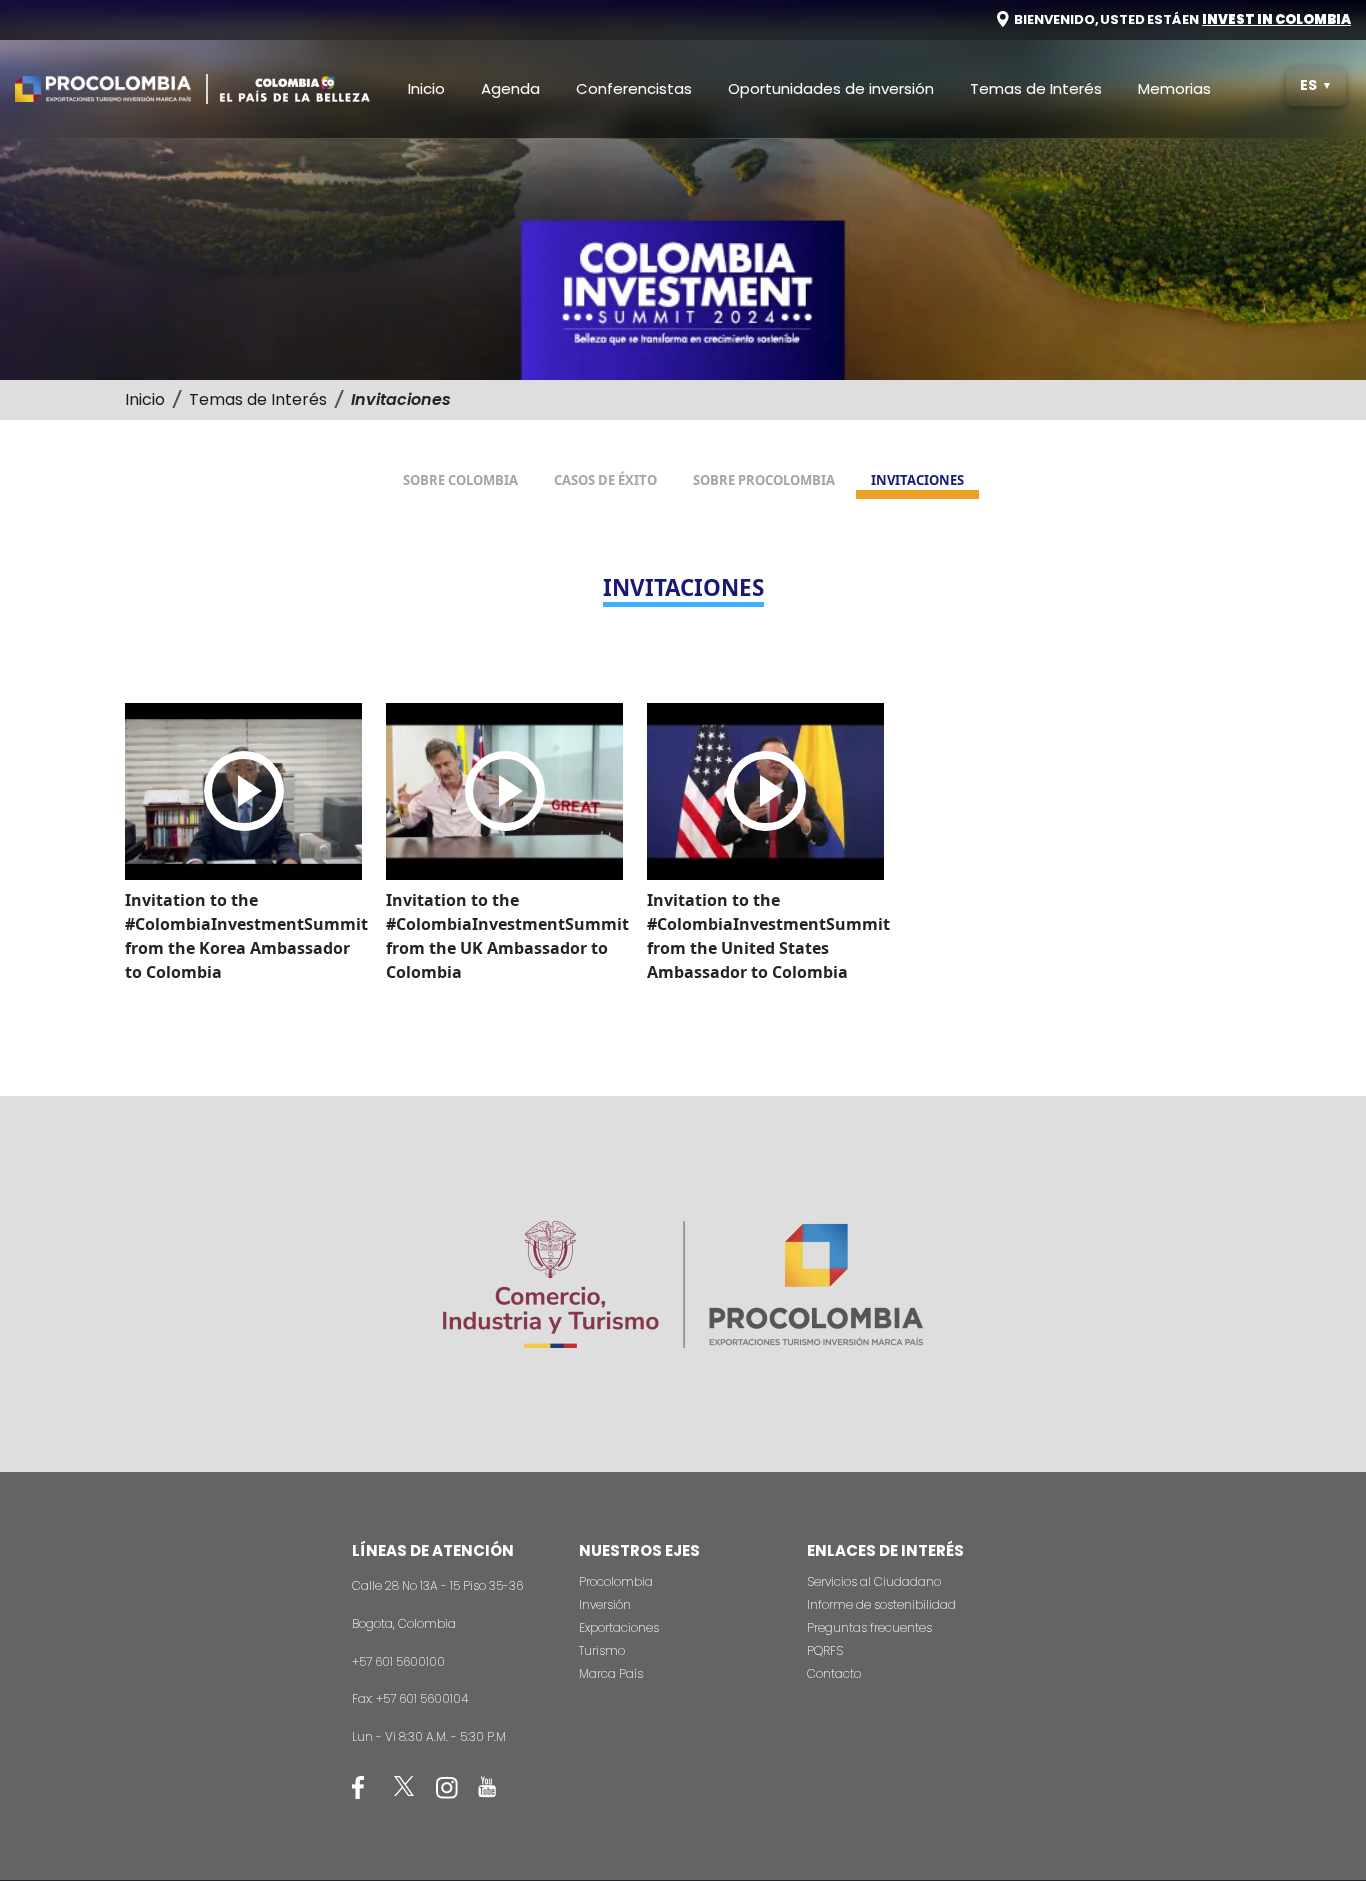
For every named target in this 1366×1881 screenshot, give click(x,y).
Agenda (510, 88)
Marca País (611, 1673)
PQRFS (825, 1650)
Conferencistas (634, 88)
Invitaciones (917, 480)
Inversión (605, 1604)
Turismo (602, 1650)
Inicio (426, 88)
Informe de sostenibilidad (881, 1604)
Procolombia (616, 1581)
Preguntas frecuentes (869, 1627)
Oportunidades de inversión (831, 88)
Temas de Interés (1036, 88)
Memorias (1174, 88)
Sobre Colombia (460, 480)
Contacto (834, 1673)
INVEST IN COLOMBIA (1276, 19)
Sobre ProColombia (764, 480)
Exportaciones (619, 1627)
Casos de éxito (605, 480)
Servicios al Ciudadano (874, 1581)
